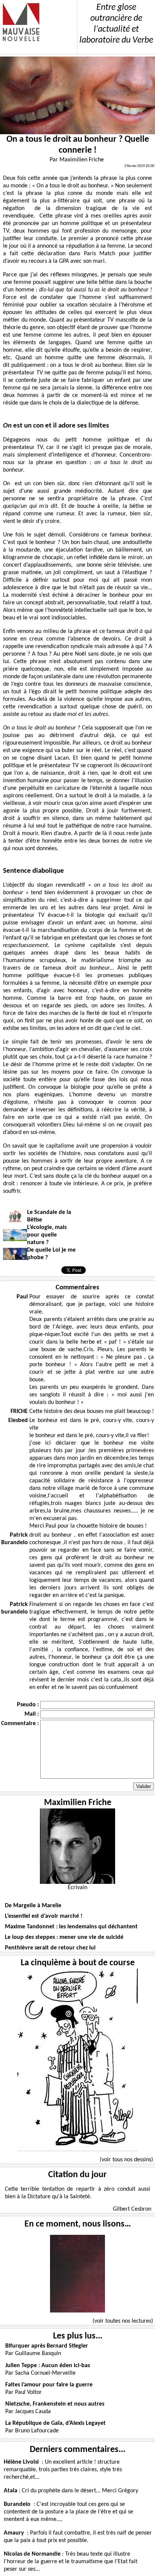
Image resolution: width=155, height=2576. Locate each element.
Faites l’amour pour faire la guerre (49, 2385)
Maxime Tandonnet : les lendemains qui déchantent (71, 1927)
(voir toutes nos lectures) (123, 2321)
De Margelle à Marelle (33, 1906)
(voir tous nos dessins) (126, 2160)
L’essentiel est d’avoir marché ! (44, 1916)
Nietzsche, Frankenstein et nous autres (55, 2404)
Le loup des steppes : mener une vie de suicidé (64, 1937)
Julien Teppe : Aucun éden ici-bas (48, 2366)
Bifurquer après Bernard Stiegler (47, 2346)
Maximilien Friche (78, 1803)
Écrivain (77, 1888)
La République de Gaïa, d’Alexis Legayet (55, 2423)
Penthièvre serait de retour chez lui (50, 1948)
